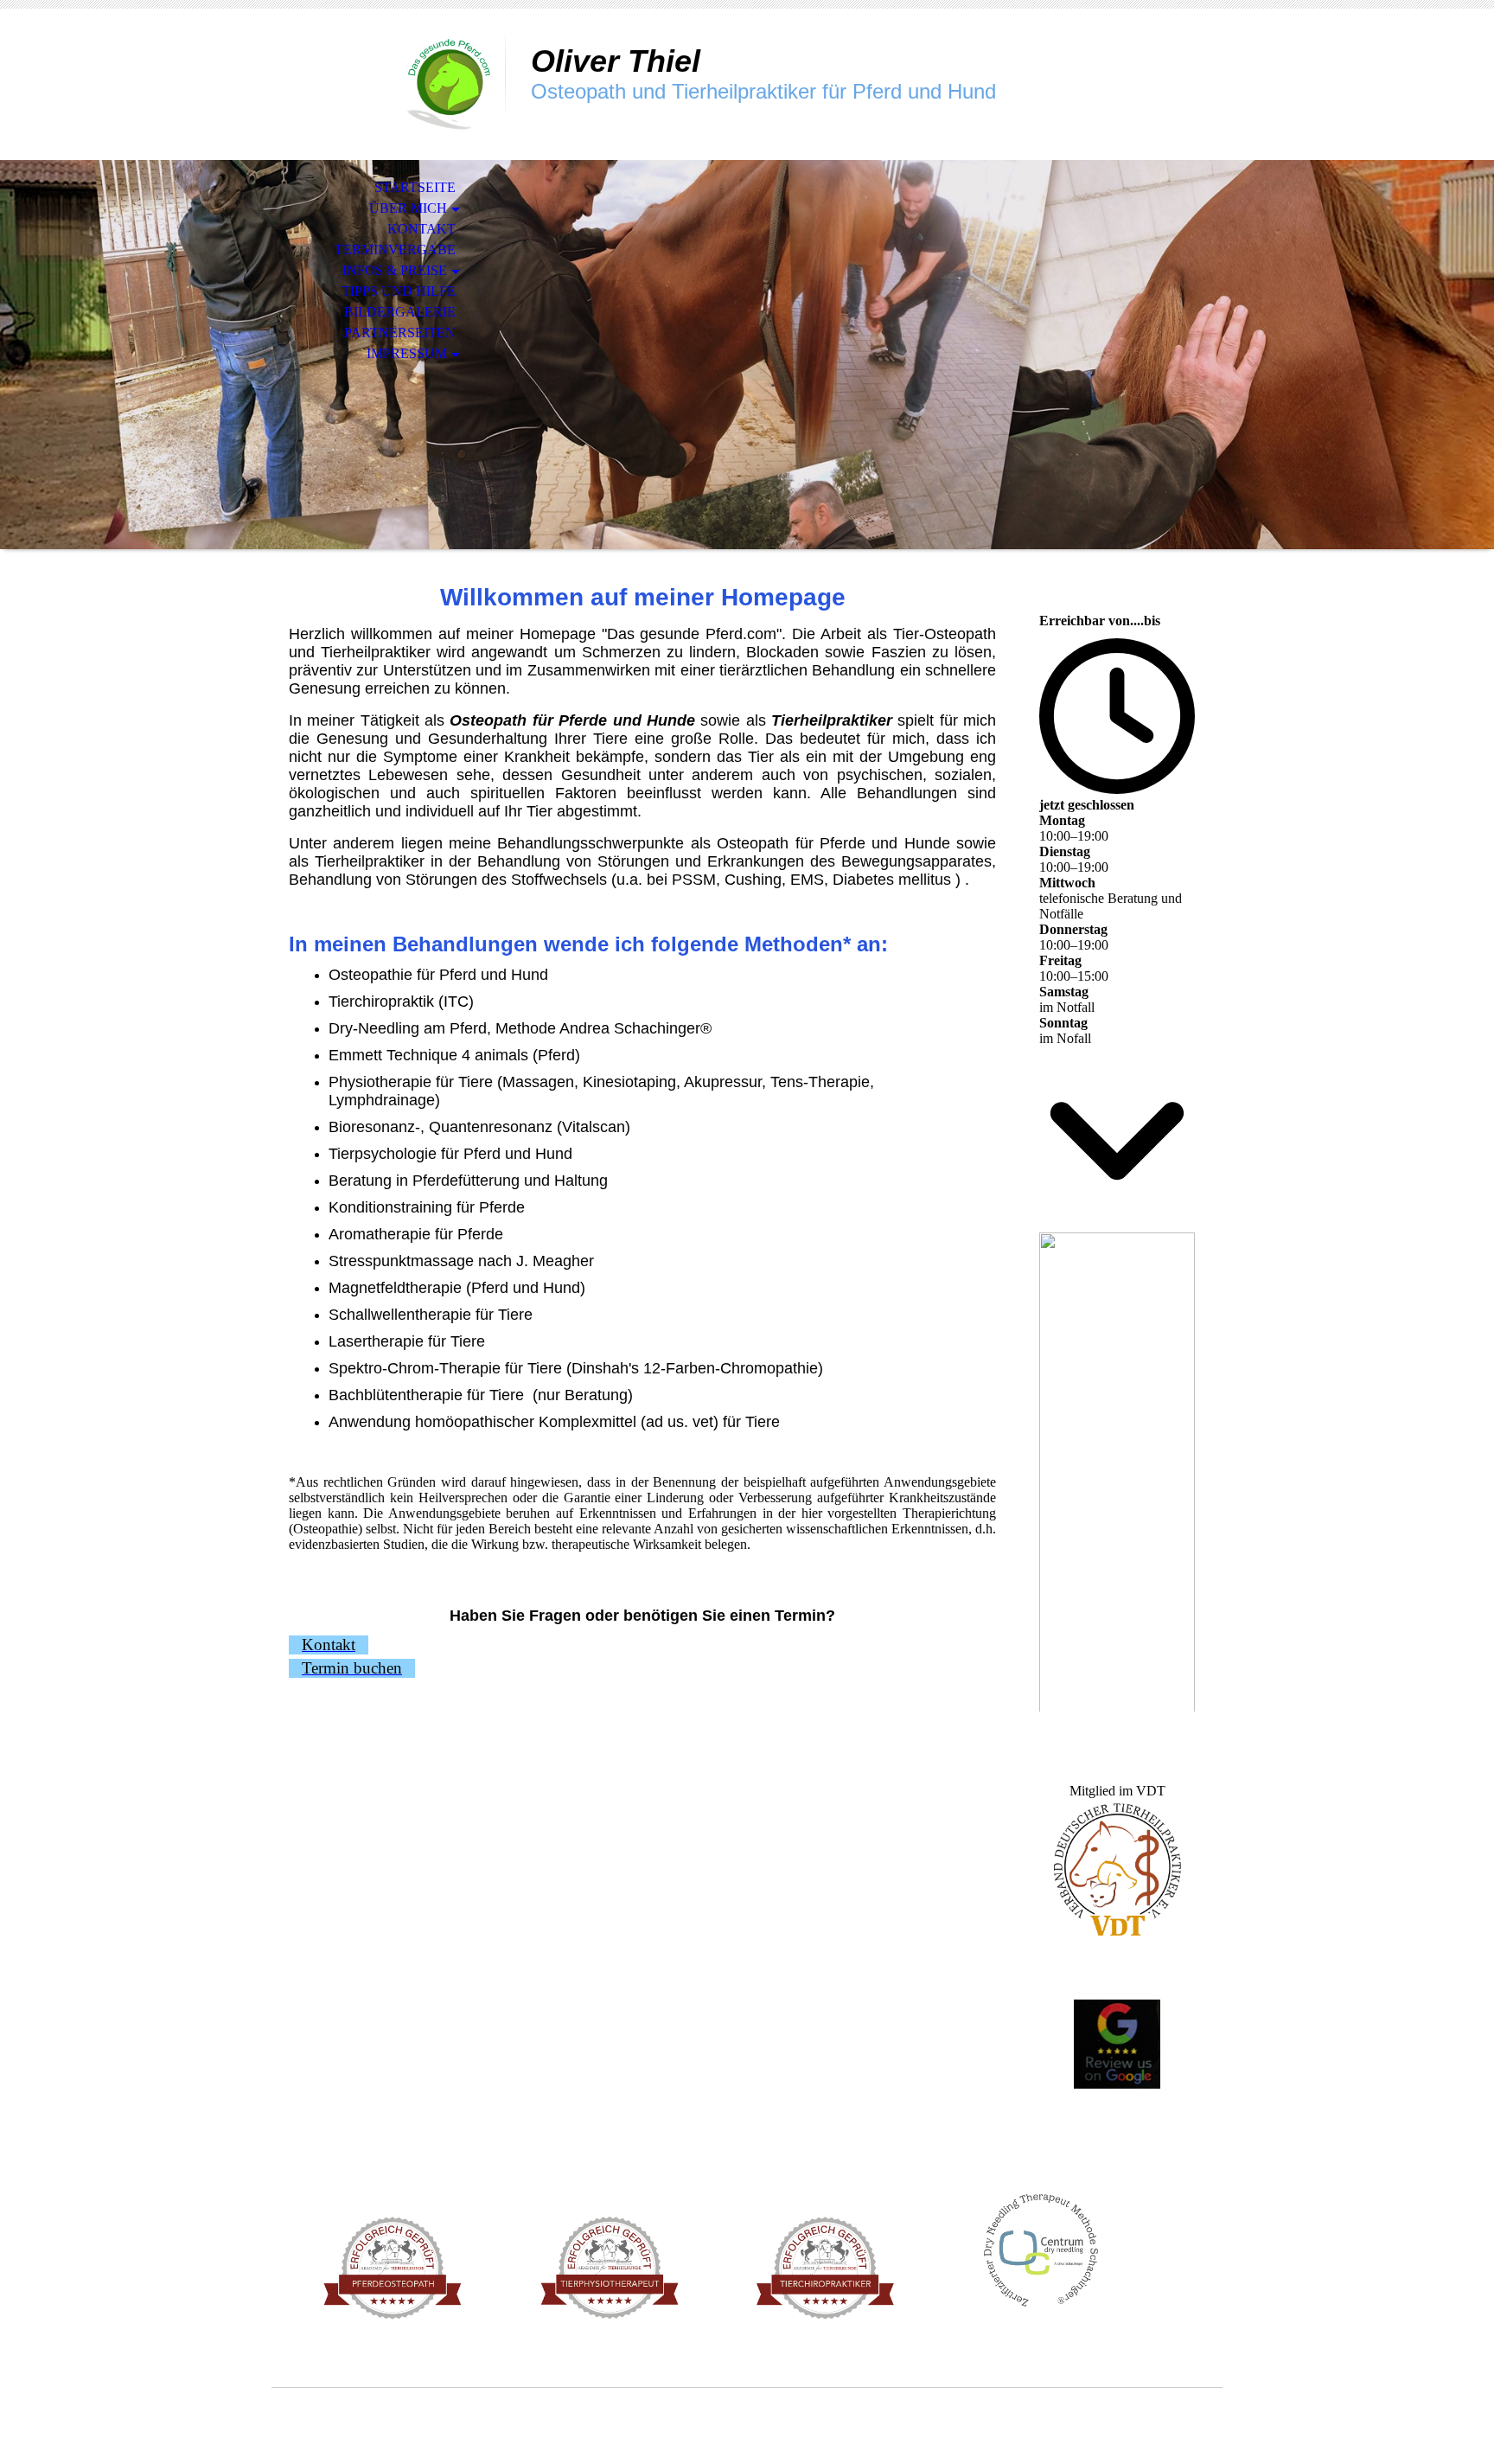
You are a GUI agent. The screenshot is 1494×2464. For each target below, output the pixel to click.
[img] (388, 84)
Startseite (415, 187)
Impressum (407, 353)
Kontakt (421, 229)
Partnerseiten (400, 333)
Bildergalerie (400, 312)
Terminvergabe (395, 250)
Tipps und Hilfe (399, 291)
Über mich (408, 208)
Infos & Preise (395, 270)
